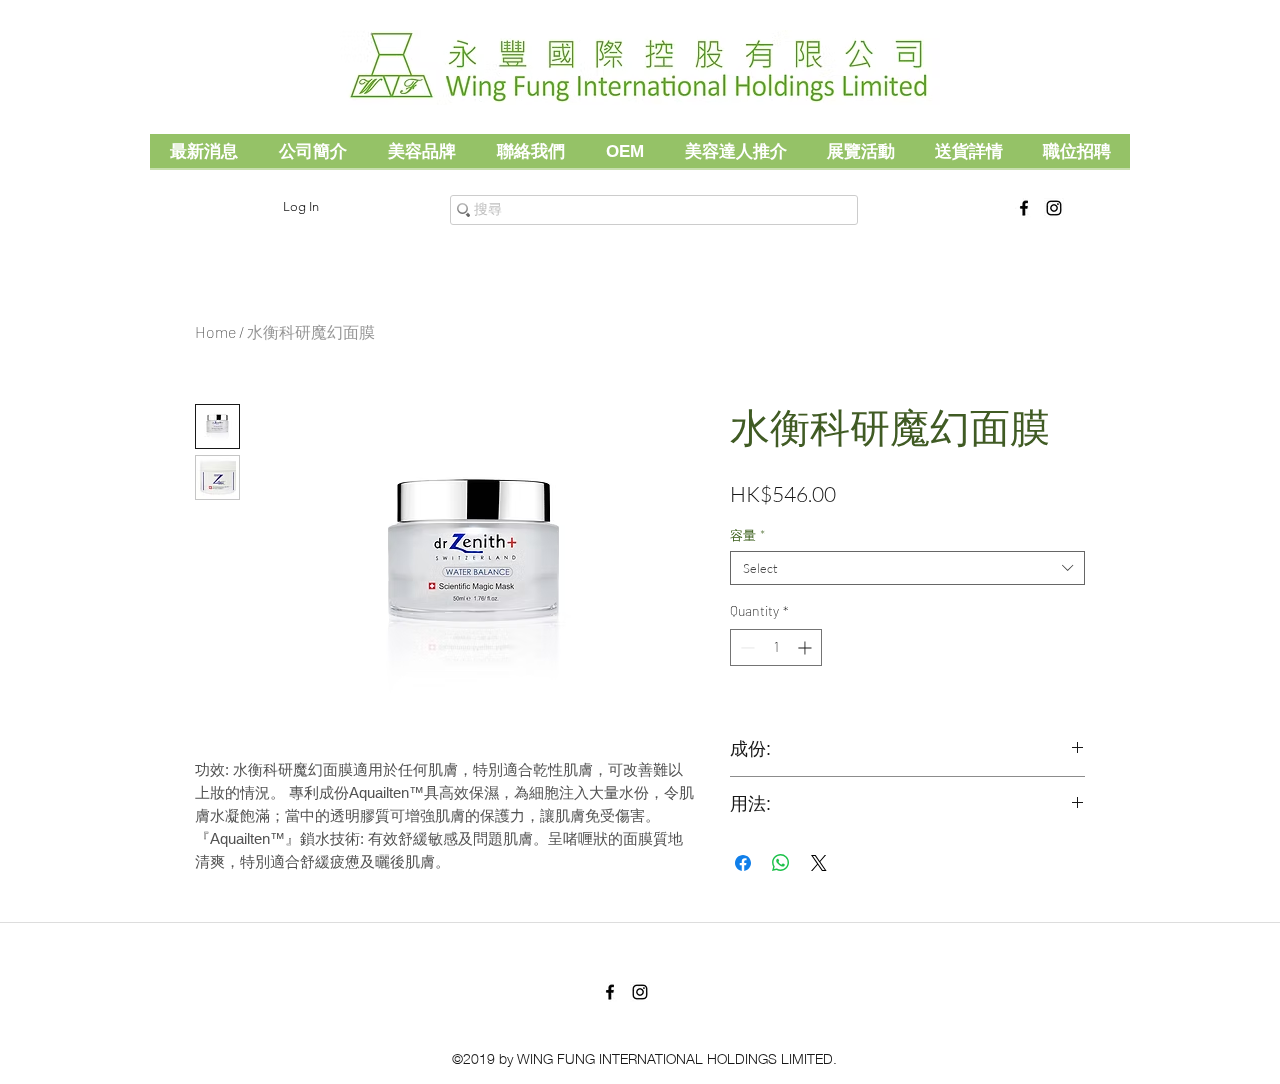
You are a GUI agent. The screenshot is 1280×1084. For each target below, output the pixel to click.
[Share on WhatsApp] (781, 863)
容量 (747, 535)
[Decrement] (745, 647)
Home (215, 331)
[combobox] (907, 568)
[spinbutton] (776, 647)
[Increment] (806, 647)
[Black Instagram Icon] (1054, 208)
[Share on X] (819, 863)
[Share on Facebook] (743, 863)
